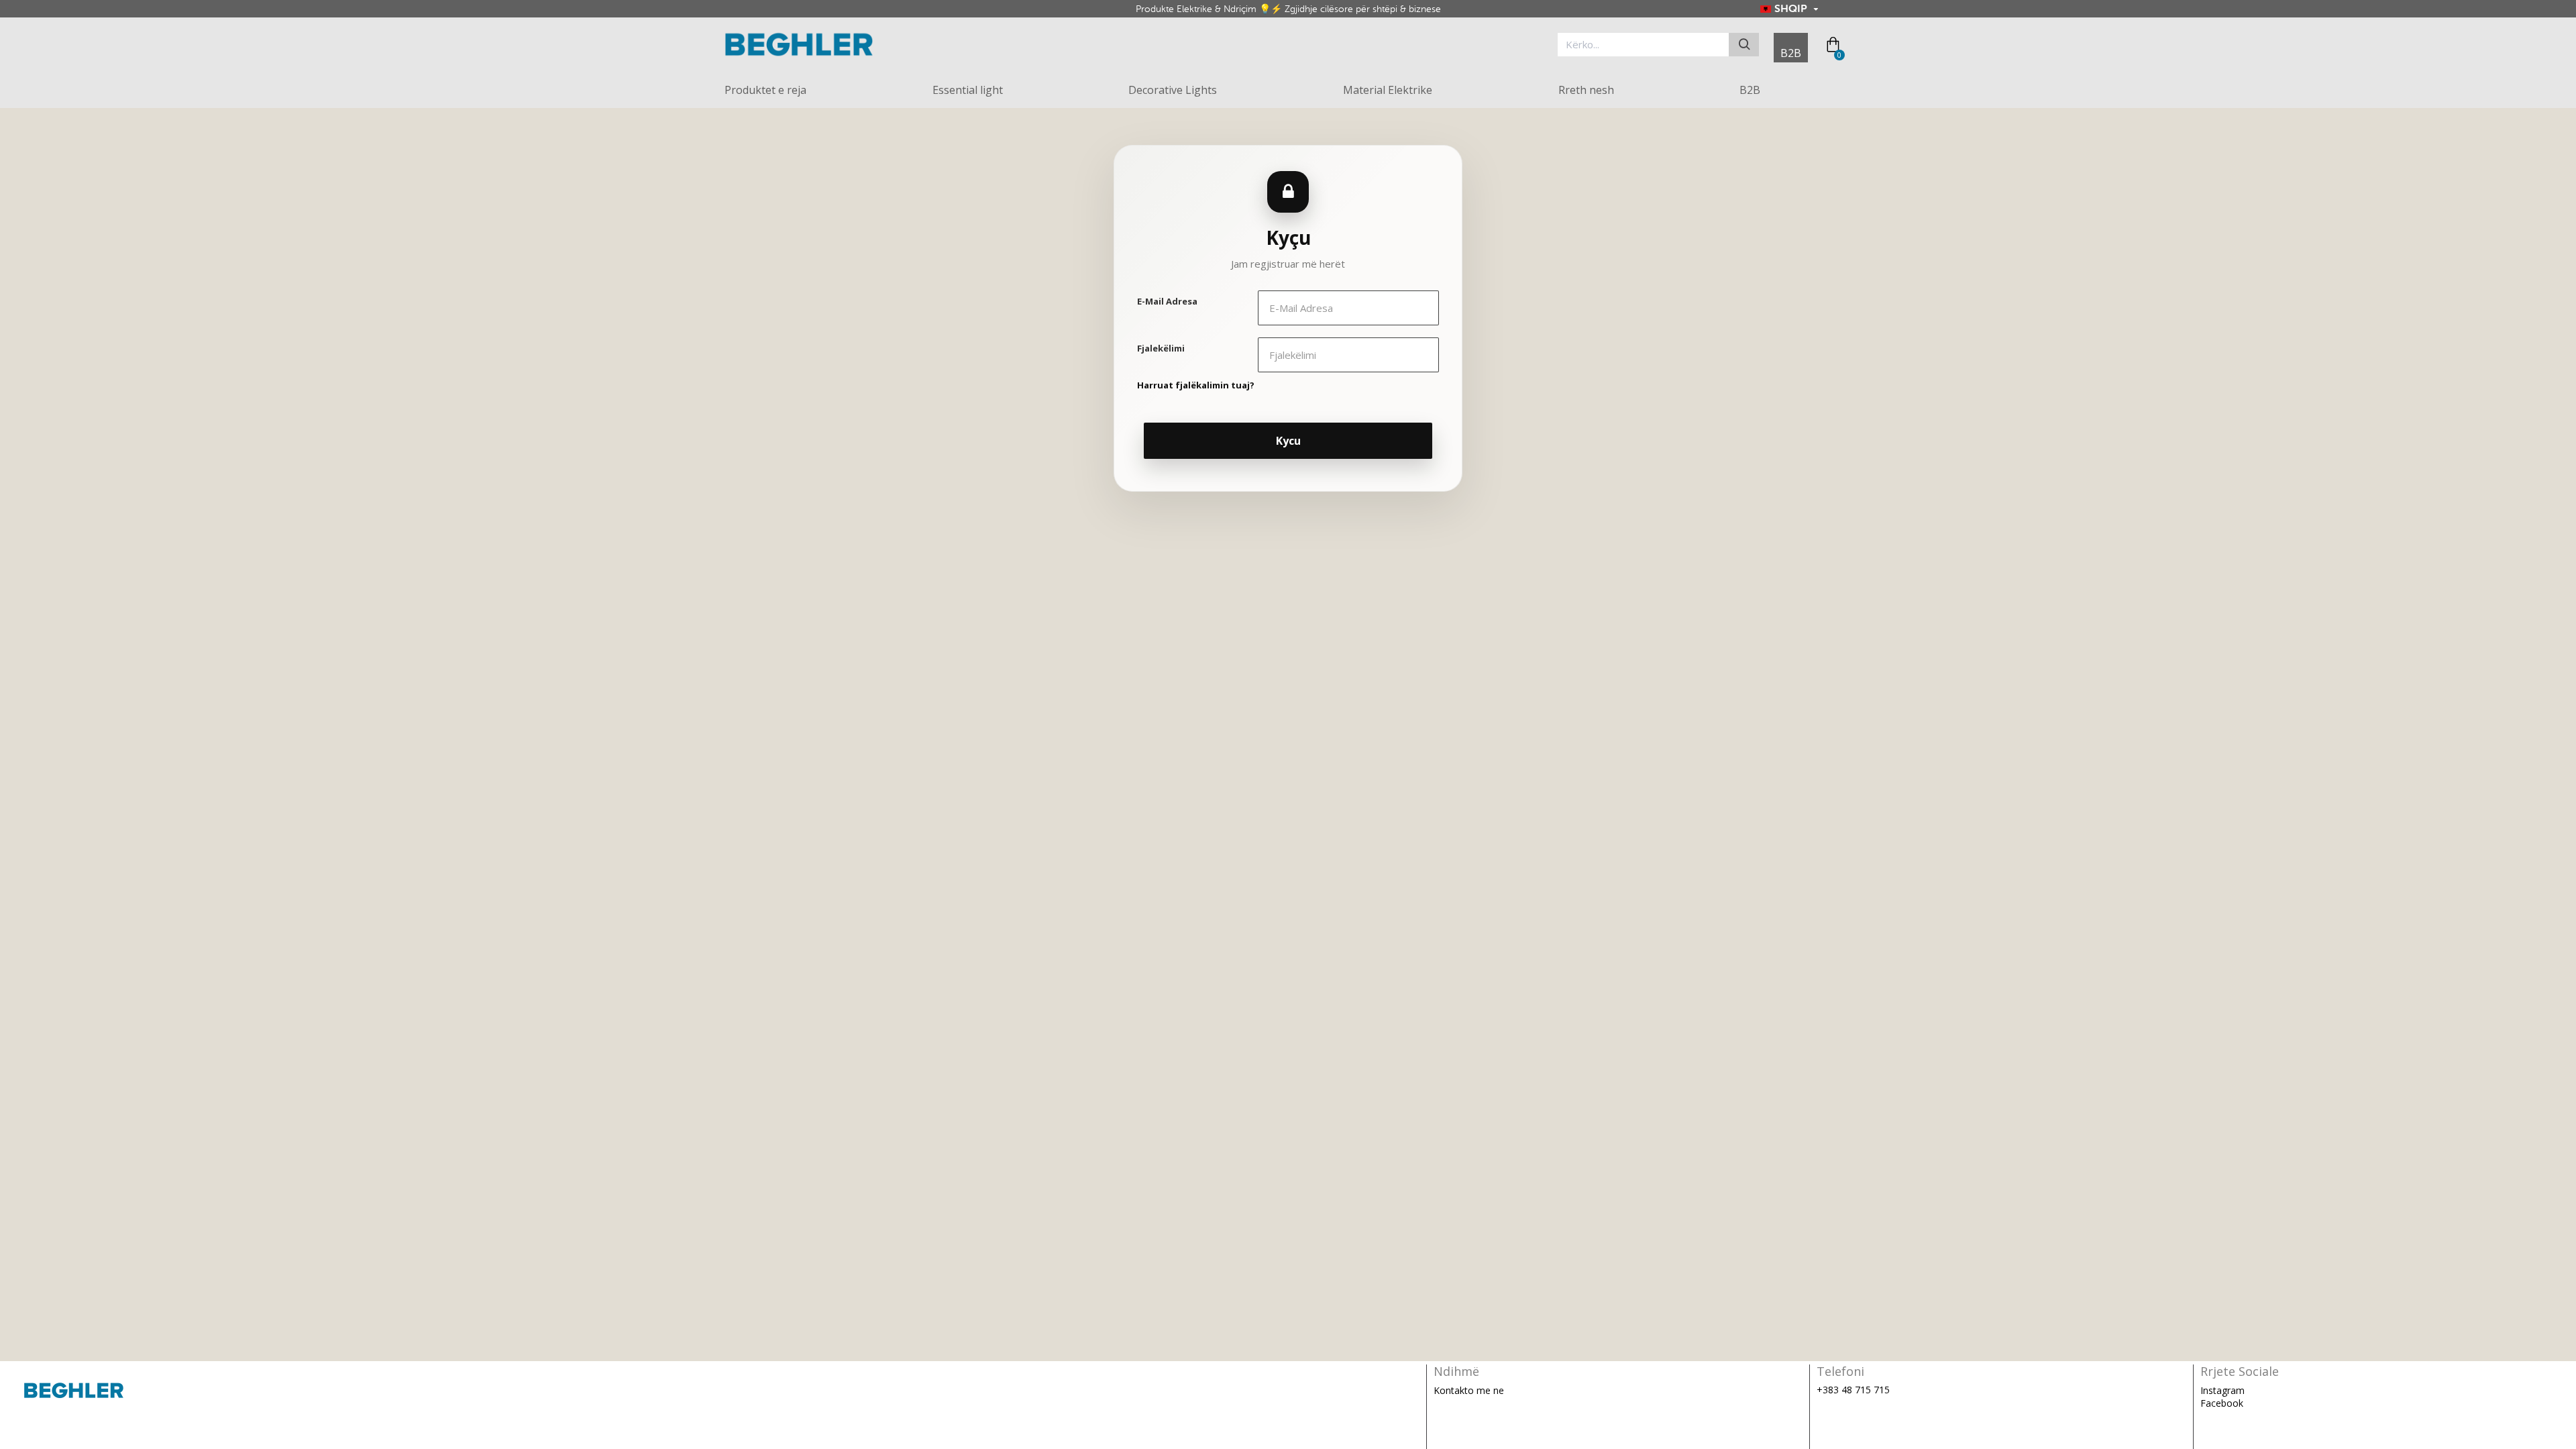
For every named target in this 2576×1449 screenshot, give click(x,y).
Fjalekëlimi (1161, 348)
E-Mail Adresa (1167, 301)
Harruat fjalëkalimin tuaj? (1196, 385)
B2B (1791, 53)
